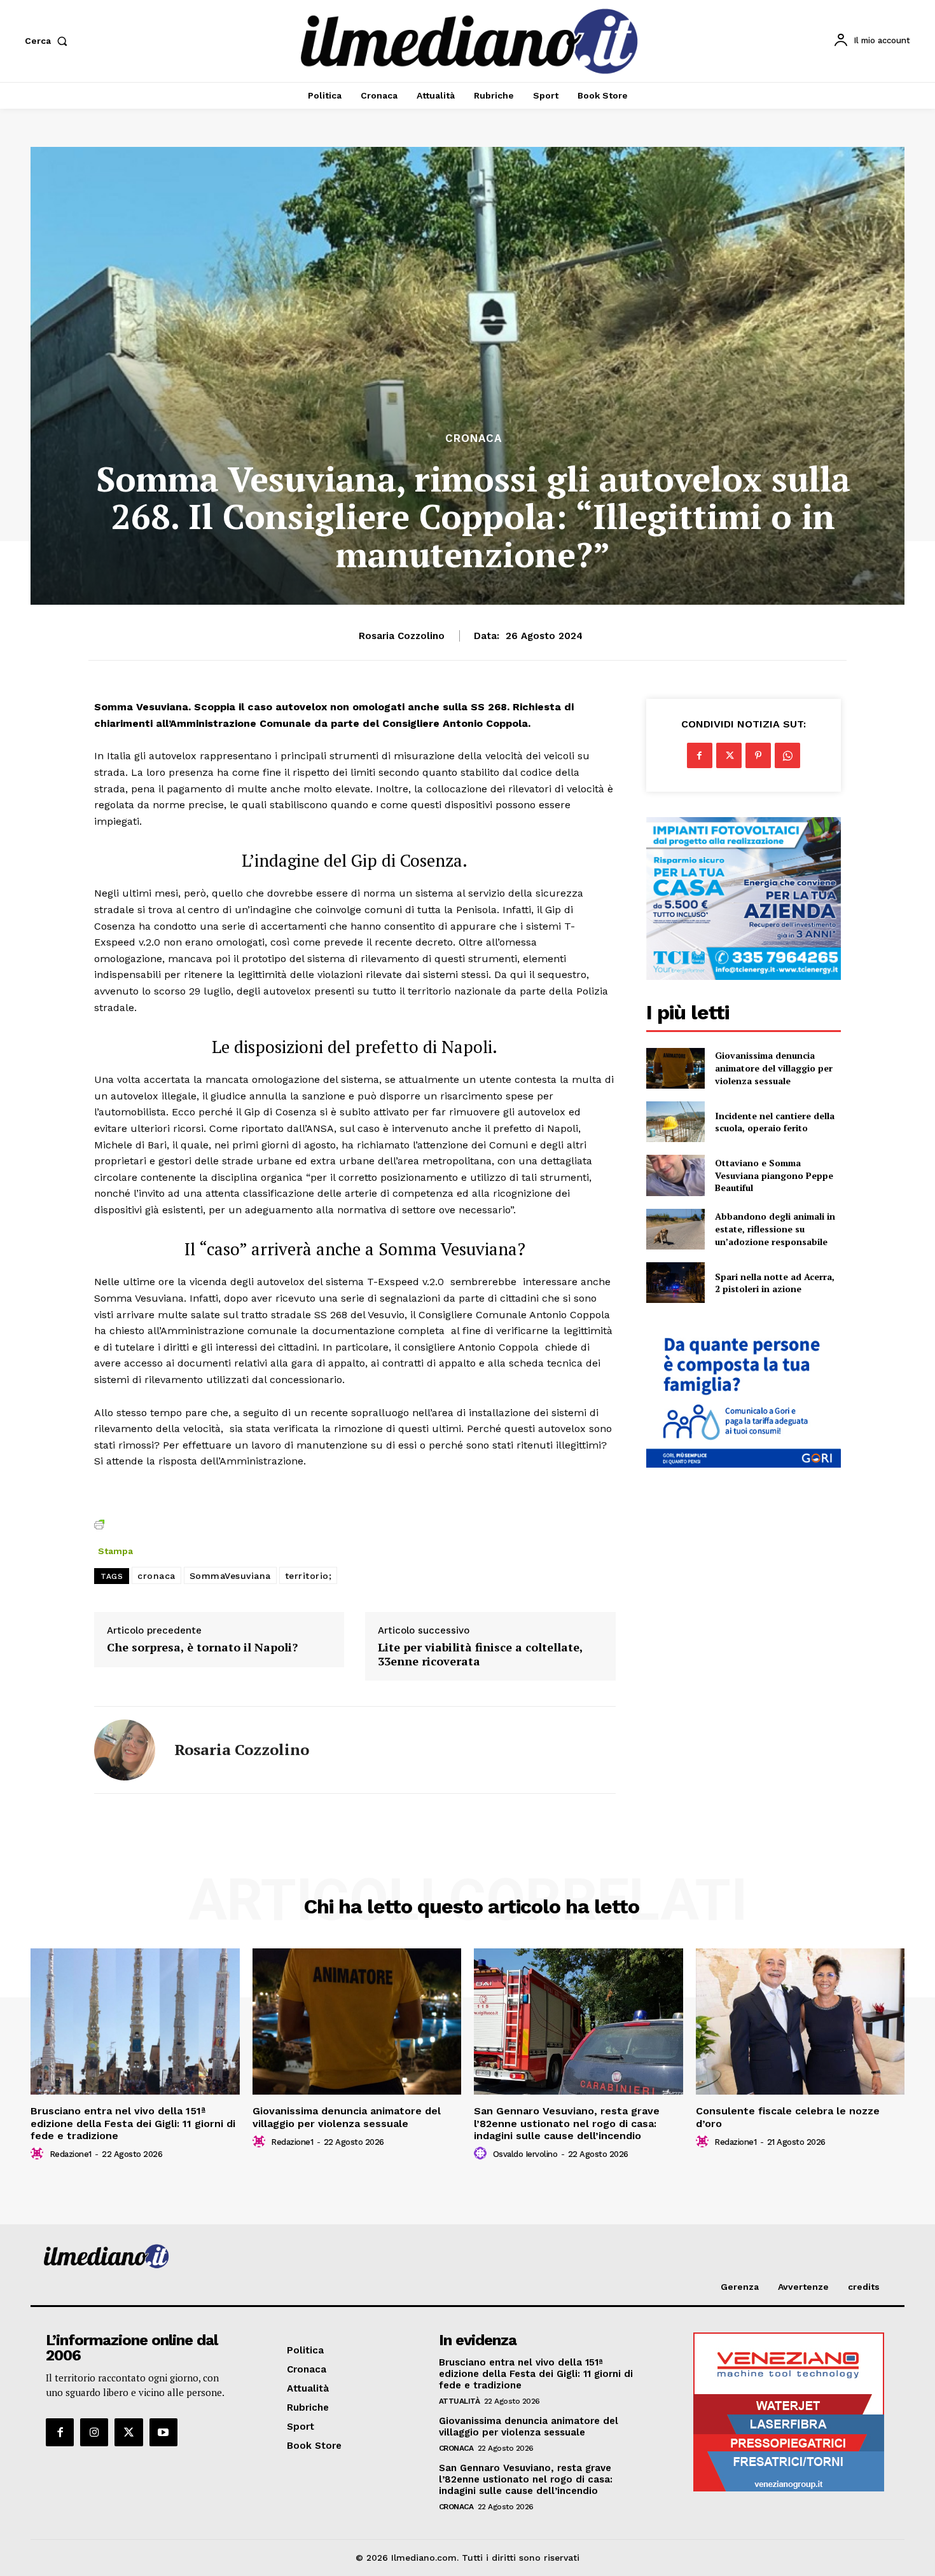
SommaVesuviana (230, 1576)
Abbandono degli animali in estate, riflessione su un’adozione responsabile (775, 1229)
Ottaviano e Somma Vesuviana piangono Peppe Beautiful (774, 1175)
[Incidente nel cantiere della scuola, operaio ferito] (675, 1122)
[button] (49, 41)
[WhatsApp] (787, 755)
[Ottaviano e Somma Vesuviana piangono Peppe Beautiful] (675, 1175)
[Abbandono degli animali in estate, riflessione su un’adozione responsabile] (675, 1229)
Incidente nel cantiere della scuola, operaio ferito (775, 1122)
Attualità (460, 2401)
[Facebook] (700, 755)
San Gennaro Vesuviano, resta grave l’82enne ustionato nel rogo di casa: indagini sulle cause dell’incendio (567, 2123)
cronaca (156, 1576)
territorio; (308, 1576)
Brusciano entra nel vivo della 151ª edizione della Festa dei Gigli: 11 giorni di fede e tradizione (133, 2123)
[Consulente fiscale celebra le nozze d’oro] (800, 2022)
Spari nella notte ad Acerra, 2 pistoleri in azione (775, 1283)
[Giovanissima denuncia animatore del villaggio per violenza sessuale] (675, 1068)
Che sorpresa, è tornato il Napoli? (202, 1648)
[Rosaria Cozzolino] (125, 1750)
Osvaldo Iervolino (525, 2154)
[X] (729, 755)
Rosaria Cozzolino (402, 636)
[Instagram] (94, 2432)
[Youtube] (163, 2432)
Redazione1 (71, 2154)
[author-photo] (39, 2154)
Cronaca (474, 438)
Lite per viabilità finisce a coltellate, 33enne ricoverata (480, 1654)
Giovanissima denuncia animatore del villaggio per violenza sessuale (774, 1068)
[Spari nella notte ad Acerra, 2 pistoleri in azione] (675, 1283)
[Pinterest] (758, 755)
